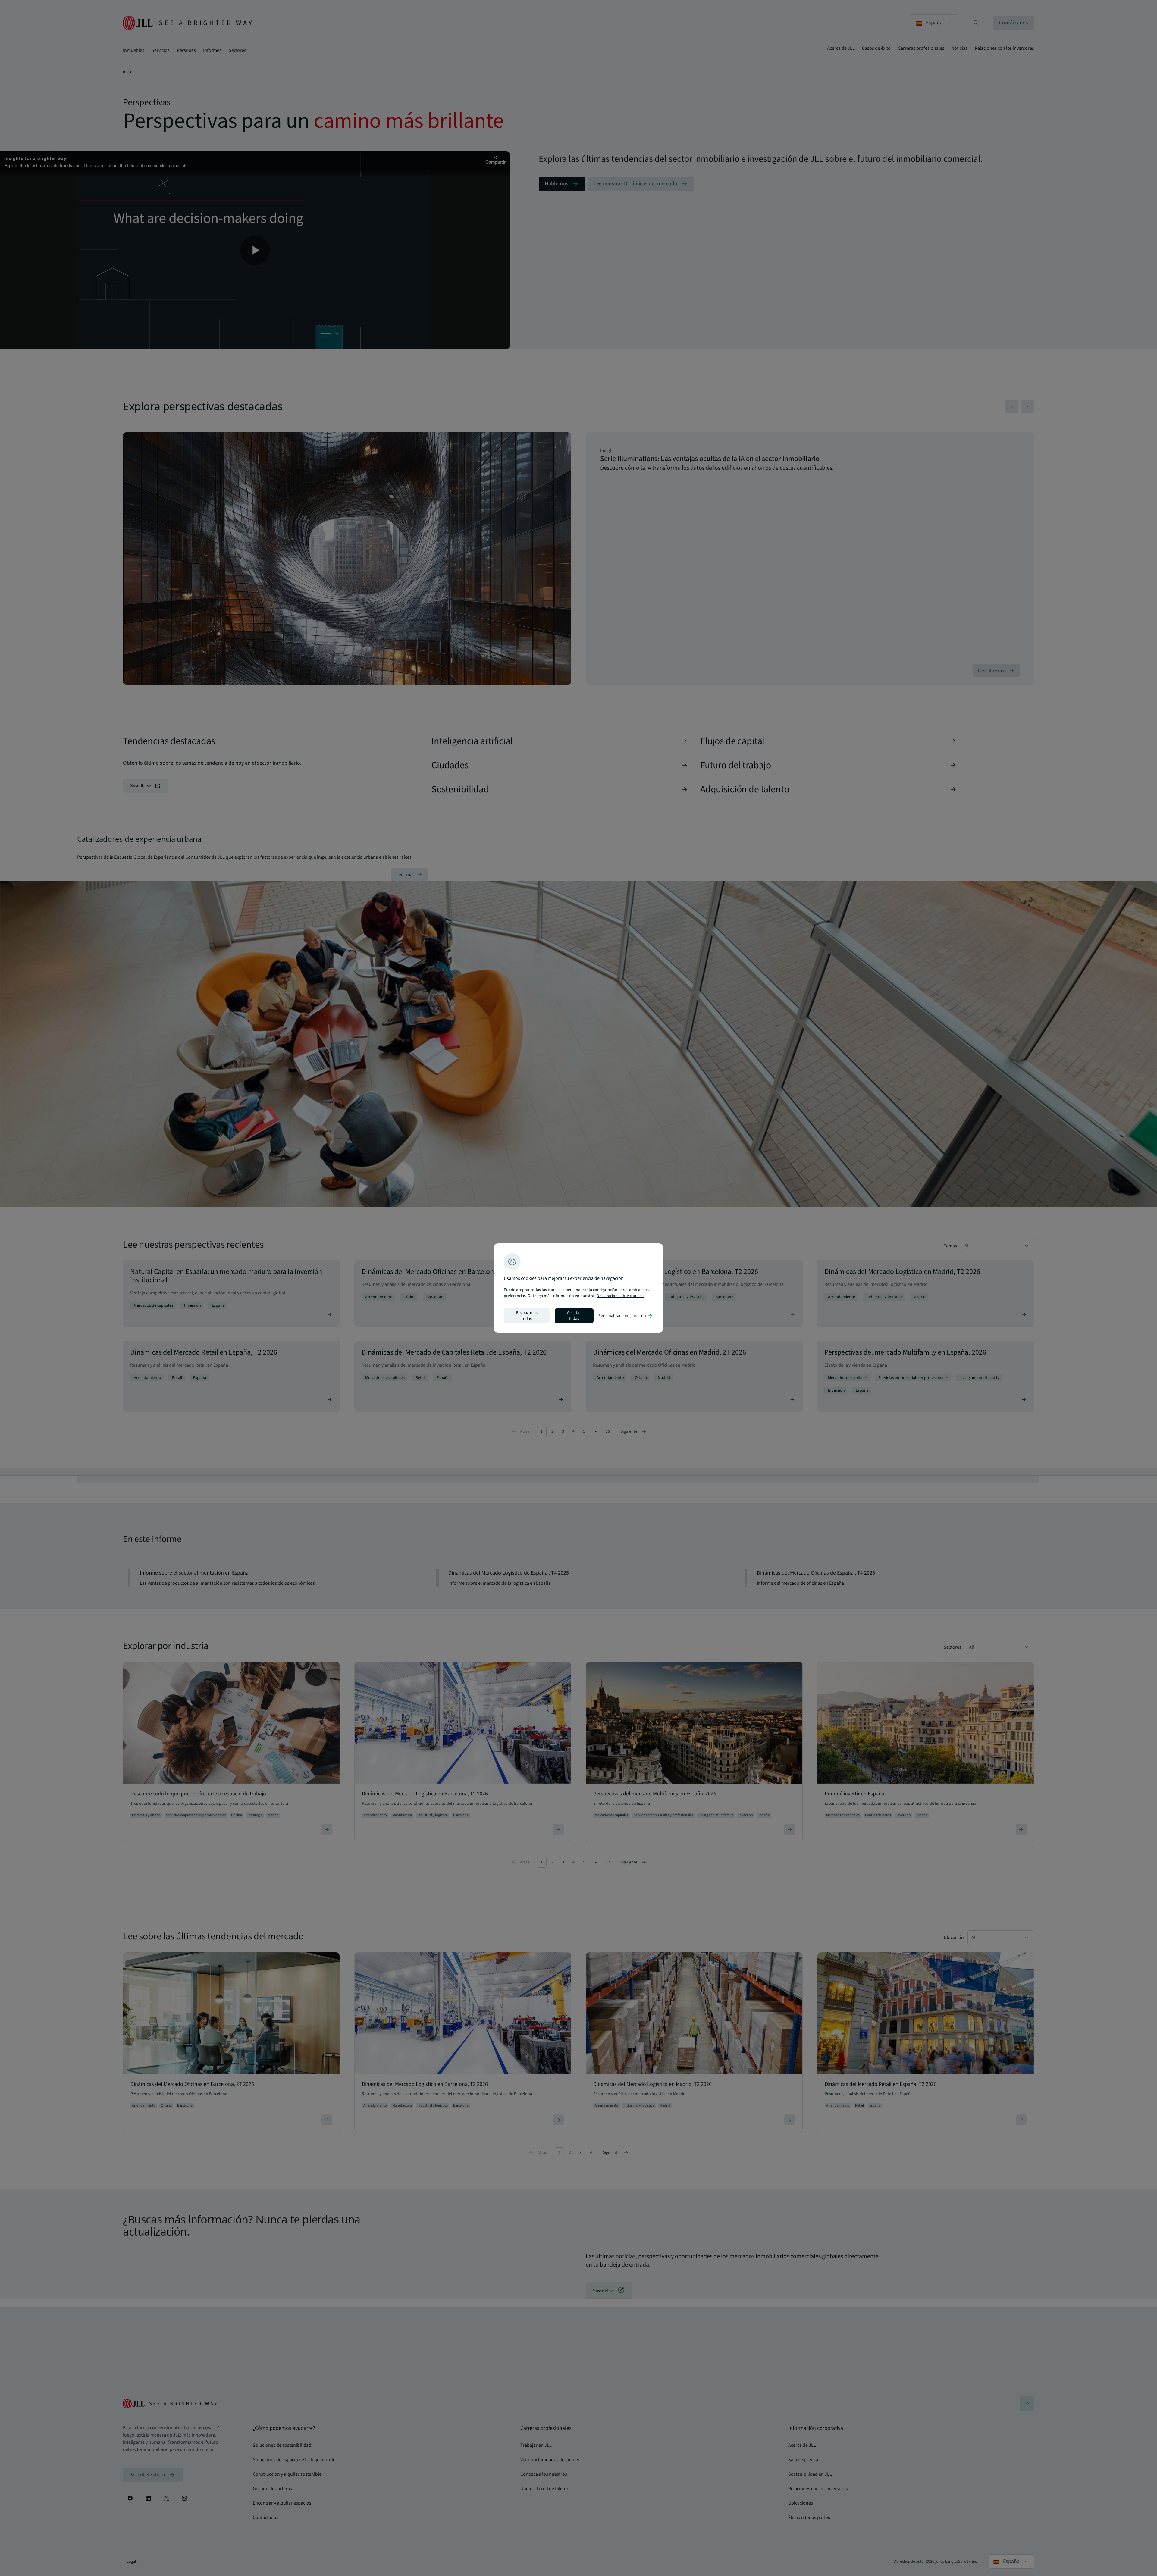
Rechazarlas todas (527, 1316)
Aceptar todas (574, 1316)
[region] (578, 1288)
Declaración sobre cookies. (620, 1296)
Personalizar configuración (626, 1316)
